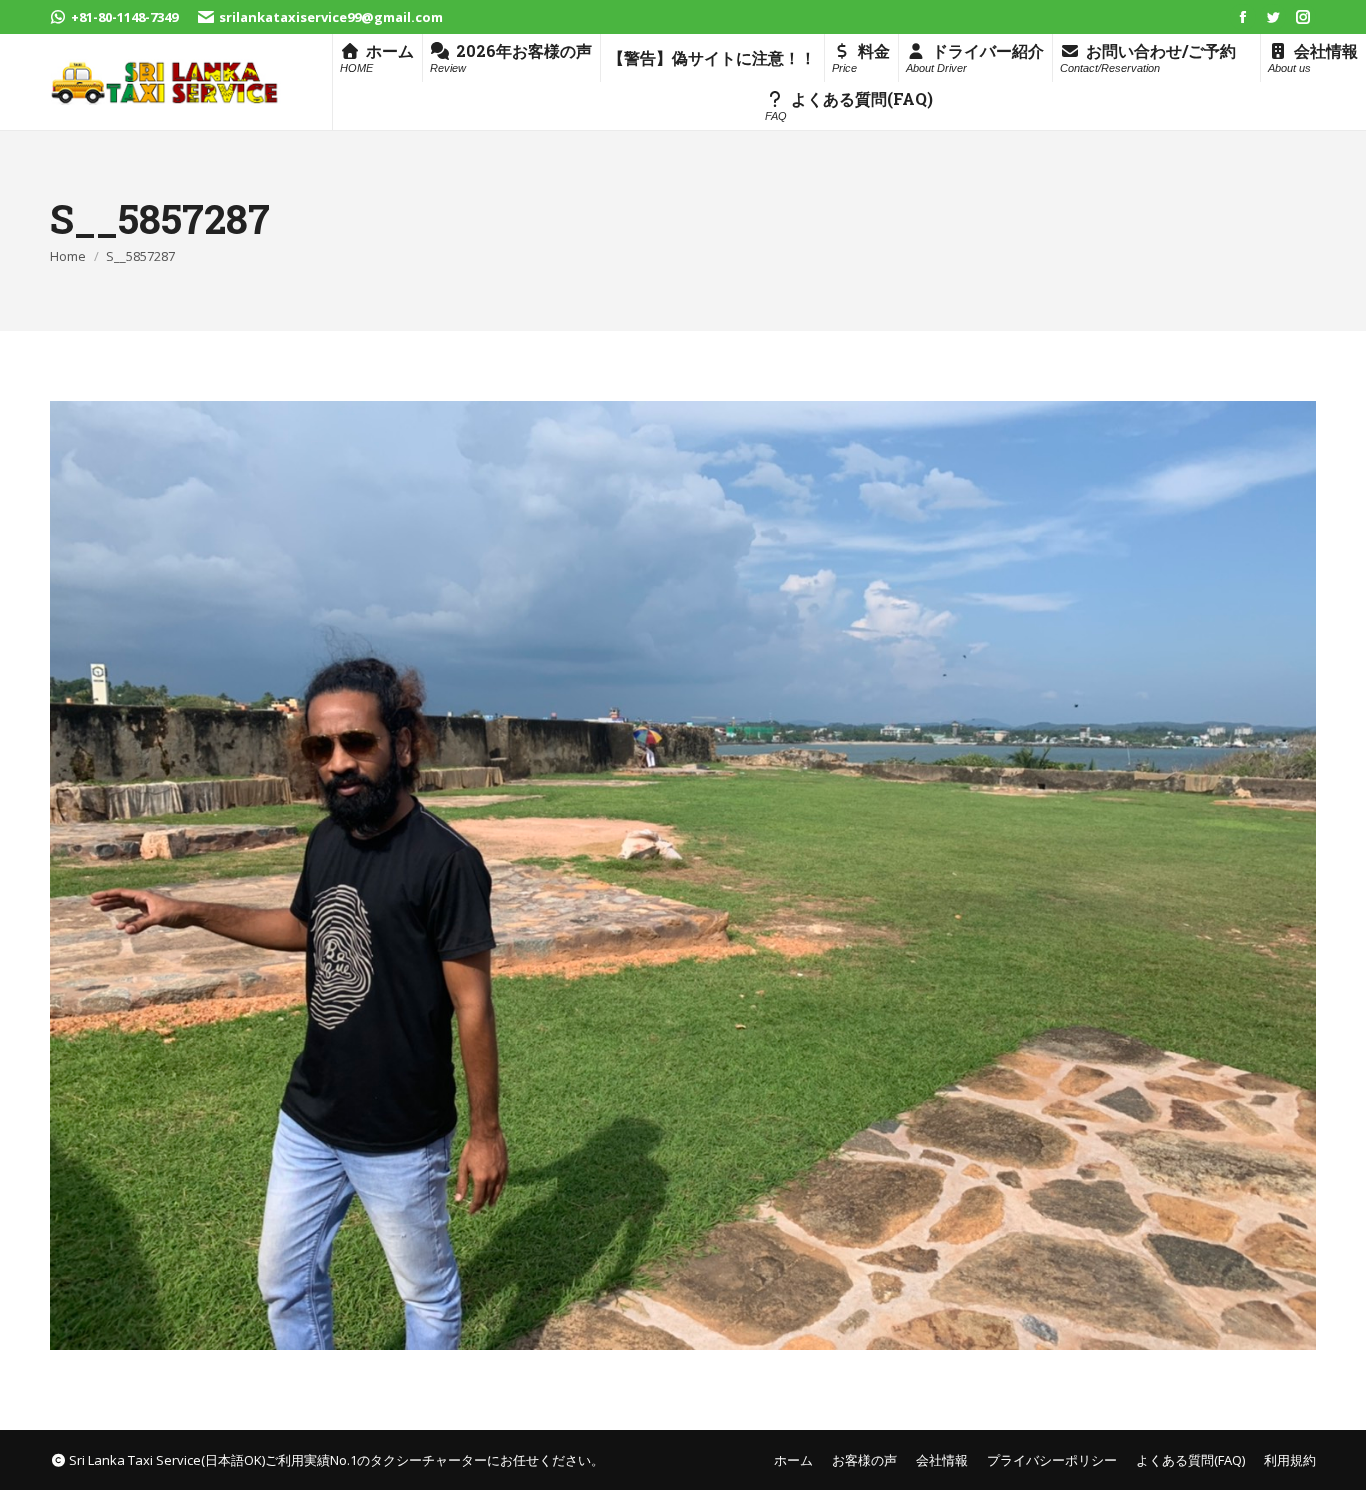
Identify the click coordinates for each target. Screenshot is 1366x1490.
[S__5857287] (683, 875)
